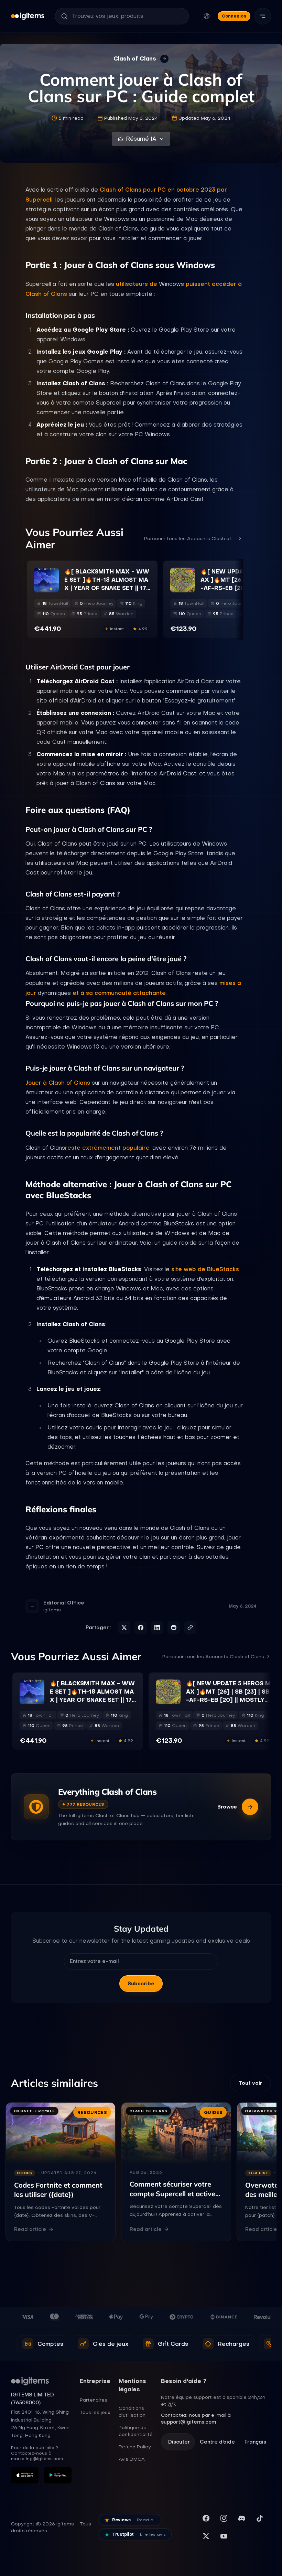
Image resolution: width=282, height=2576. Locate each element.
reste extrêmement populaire (107, 1148)
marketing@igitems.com (37, 2459)
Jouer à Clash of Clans (58, 1083)
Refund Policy (135, 2447)
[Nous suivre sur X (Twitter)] (206, 2536)
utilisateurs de (137, 284)
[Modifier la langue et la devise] (207, 16)
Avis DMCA (132, 2459)
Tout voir (251, 2083)
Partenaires (94, 2400)
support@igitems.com (188, 2422)
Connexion (234, 16)
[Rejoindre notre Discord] (242, 2518)
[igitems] (28, 16)
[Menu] (263, 16)
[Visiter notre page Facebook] (206, 2518)
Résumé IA (141, 139)
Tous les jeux (95, 2412)
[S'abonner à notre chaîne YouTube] (224, 2536)
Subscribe (141, 1984)
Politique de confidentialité (136, 2431)
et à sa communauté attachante (119, 993)
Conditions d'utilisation (132, 2412)
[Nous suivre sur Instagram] (224, 2518)
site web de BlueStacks (205, 1269)
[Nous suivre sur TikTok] (260, 2518)
